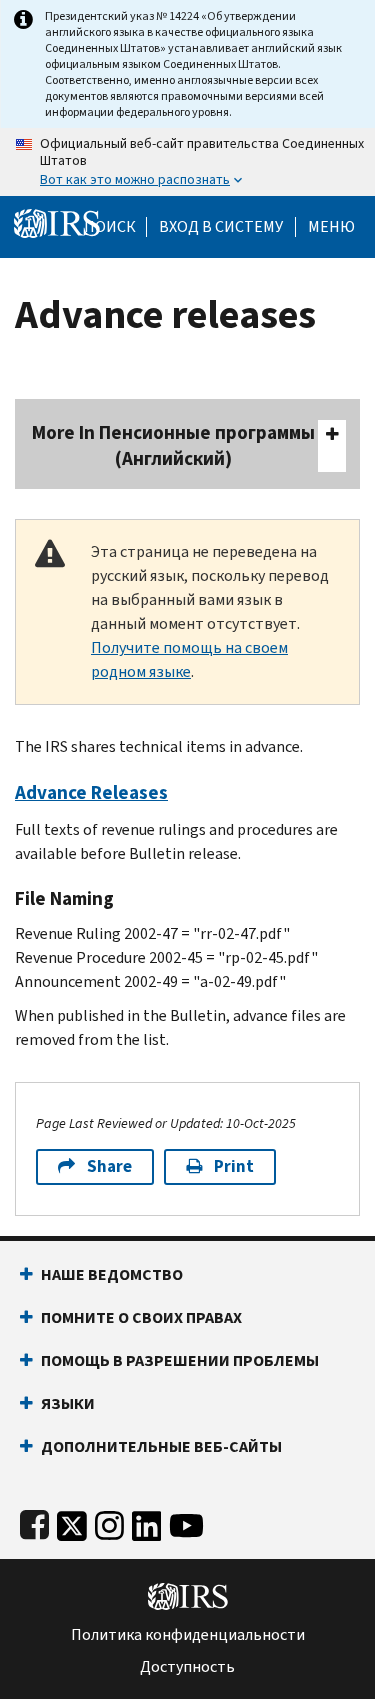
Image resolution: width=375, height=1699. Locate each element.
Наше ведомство (112, 1274)
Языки (68, 1403)
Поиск (110, 227)
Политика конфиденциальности (188, 1635)
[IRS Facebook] (34, 1521)
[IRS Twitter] (72, 1521)
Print (234, 1166)
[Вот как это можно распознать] (187, 162)
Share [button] (109, 1166)
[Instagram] (109, 1521)
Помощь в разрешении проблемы (180, 1360)
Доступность (187, 1667)
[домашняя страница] (57, 222)
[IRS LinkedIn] (147, 1521)
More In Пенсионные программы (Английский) (173, 445)
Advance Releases (91, 792)
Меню (331, 227)
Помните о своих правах (141, 1317)
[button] (221, 227)
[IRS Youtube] (186, 1521)
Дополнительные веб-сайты (161, 1446)
